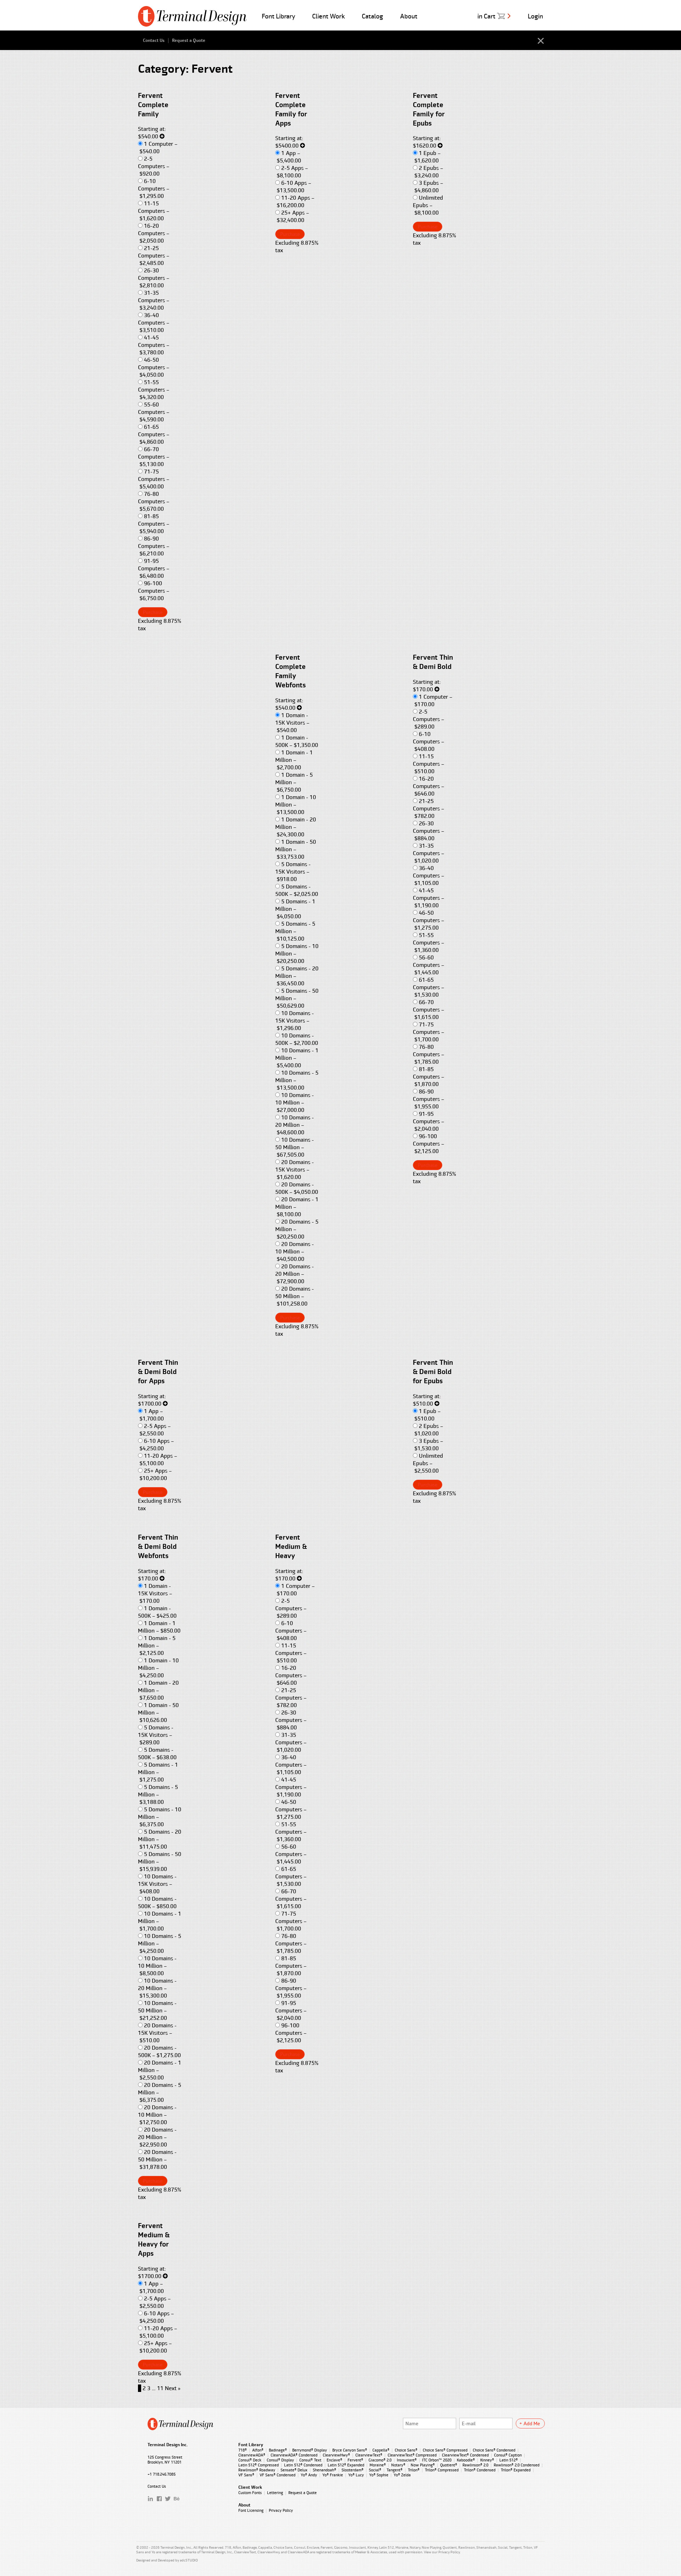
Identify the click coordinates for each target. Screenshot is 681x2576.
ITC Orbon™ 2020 (437, 2460)
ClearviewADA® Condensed (294, 2455)
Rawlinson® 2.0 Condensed (517, 2465)
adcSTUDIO (189, 2560)
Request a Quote (189, 40)
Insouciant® (407, 2460)
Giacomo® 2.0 (380, 2460)
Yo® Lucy (356, 2475)
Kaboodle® (466, 2460)
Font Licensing (251, 2510)
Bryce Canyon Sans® (350, 2450)
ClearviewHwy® (336, 2455)
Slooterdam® (353, 2470)
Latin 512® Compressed (259, 2465)
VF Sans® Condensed (278, 2475)
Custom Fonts (250, 2493)
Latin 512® (509, 2460)
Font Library (278, 16)
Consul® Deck (250, 2460)
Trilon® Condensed (480, 2470)
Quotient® (449, 2465)
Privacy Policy (281, 2510)
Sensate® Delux (294, 2470)
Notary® (398, 2465)
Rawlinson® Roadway (257, 2470)
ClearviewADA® (252, 2455)
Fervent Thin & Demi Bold (433, 662)
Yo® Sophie (379, 2475)
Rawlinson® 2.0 (475, 2465)
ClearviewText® (369, 2455)
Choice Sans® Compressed (445, 2450)
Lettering (275, 2493)
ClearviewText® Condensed (465, 2455)
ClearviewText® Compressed (412, 2455)
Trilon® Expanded (516, 2470)
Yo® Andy (309, 2475)
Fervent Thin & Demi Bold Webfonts (158, 1547)
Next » (173, 2388)
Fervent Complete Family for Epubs (429, 110)
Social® (375, 2470)
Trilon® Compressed (442, 2470)
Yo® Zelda (402, 2475)
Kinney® (487, 2460)
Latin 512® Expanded (346, 2465)
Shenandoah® (325, 2470)
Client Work (328, 16)
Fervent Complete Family (153, 105)
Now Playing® (423, 2465)
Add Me (532, 2423)
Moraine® (378, 2465)
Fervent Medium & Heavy (291, 1547)
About (409, 16)
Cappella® (381, 2450)
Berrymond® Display (310, 2450)
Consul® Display (280, 2460)
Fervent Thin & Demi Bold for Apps (158, 1372)
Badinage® (278, 2450)
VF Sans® (246, 2475)
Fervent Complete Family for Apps (291, 110)
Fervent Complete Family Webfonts (290, 671)
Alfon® (258, 2450)
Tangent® (395, 2470)
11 (160, 2388)
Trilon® (414, 2470)
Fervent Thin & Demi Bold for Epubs (433, 1372)
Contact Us (154, 40)
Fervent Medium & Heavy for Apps (154, 2240)
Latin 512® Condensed (303, 2465)
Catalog (372, 16)
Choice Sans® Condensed (494, 2450)
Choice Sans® (406, 2450)
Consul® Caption (508, 2455)
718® (243, 2450)
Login (535, 16)
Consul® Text (310, 2460)
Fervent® (355, 2460)
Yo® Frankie (333, 2475)
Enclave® (334, 2460)
